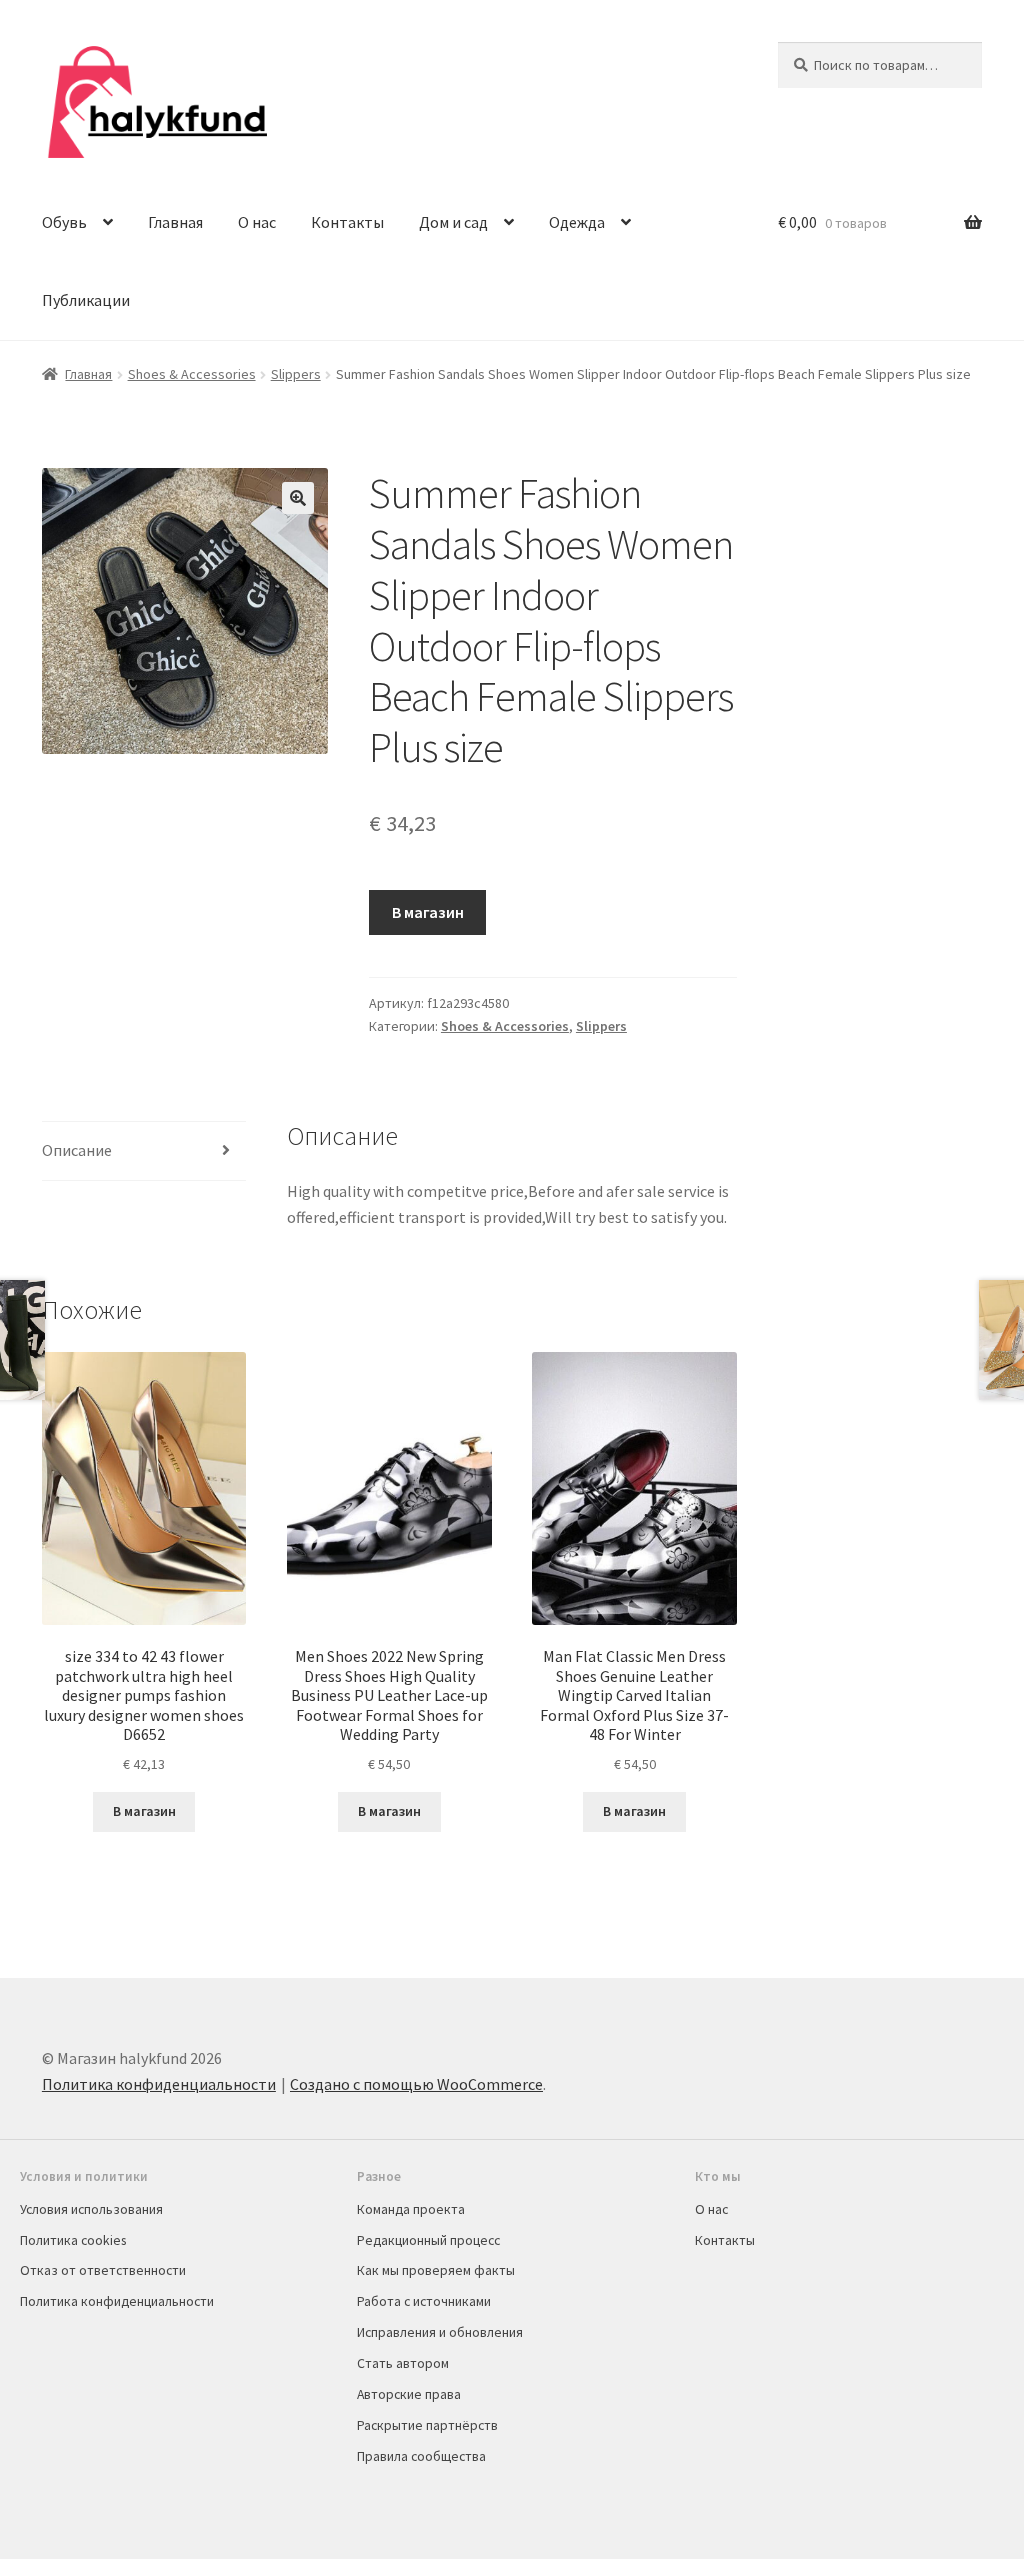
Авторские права (409, 2394)
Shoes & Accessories (192, 374)
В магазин (428, 912)
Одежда (577, 222)
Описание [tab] (77, 1150)
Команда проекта (411, 2209)
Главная (175, 222)
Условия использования (91, 2209)
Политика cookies (73, 2240)
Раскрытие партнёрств (427, 2425)
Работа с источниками (424, 2301)
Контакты (347, 222)
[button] (298, 498)
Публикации (86, 300)
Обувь (64, 222)
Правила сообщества (421, 2456)
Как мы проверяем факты (436, 2270)
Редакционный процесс (428, 2240)
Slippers (296, 374)
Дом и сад (453, 222)
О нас (257, 222)
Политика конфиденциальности (159, 2084)
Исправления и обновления (440, 2332)
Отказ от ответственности (103, 2270)
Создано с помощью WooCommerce (416, 2084)
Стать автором (403, 2363)
